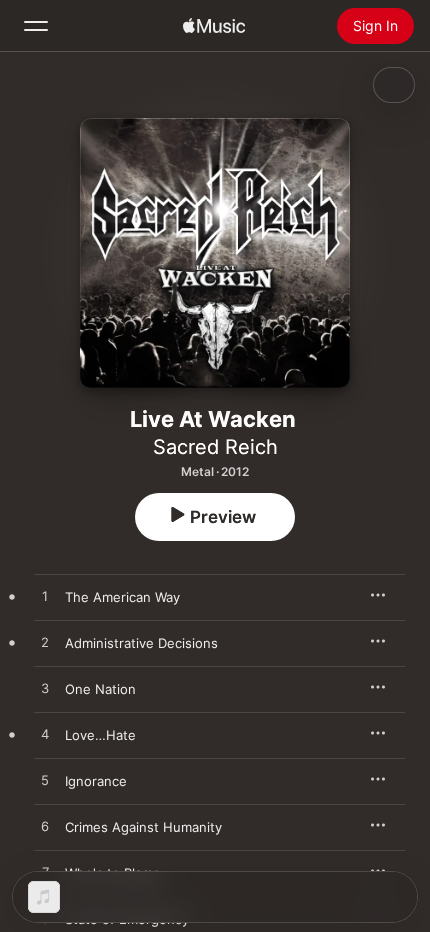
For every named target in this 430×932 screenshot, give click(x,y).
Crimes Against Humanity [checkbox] (143, 827)
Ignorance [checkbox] (96, 781)
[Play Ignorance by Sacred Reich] (45, 781)
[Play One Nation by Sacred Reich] (45, 689)
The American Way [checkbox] (122, 597)
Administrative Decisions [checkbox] (141, 643)
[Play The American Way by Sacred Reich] (45, 597)
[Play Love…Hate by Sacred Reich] (45, 735)
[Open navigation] (36, 26)
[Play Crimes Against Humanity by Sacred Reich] (45, 827)
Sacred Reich (215, 447)
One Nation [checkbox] (100, 689)
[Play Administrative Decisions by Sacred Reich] (45, 643)
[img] (214, 26)
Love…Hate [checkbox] (100, 735)
